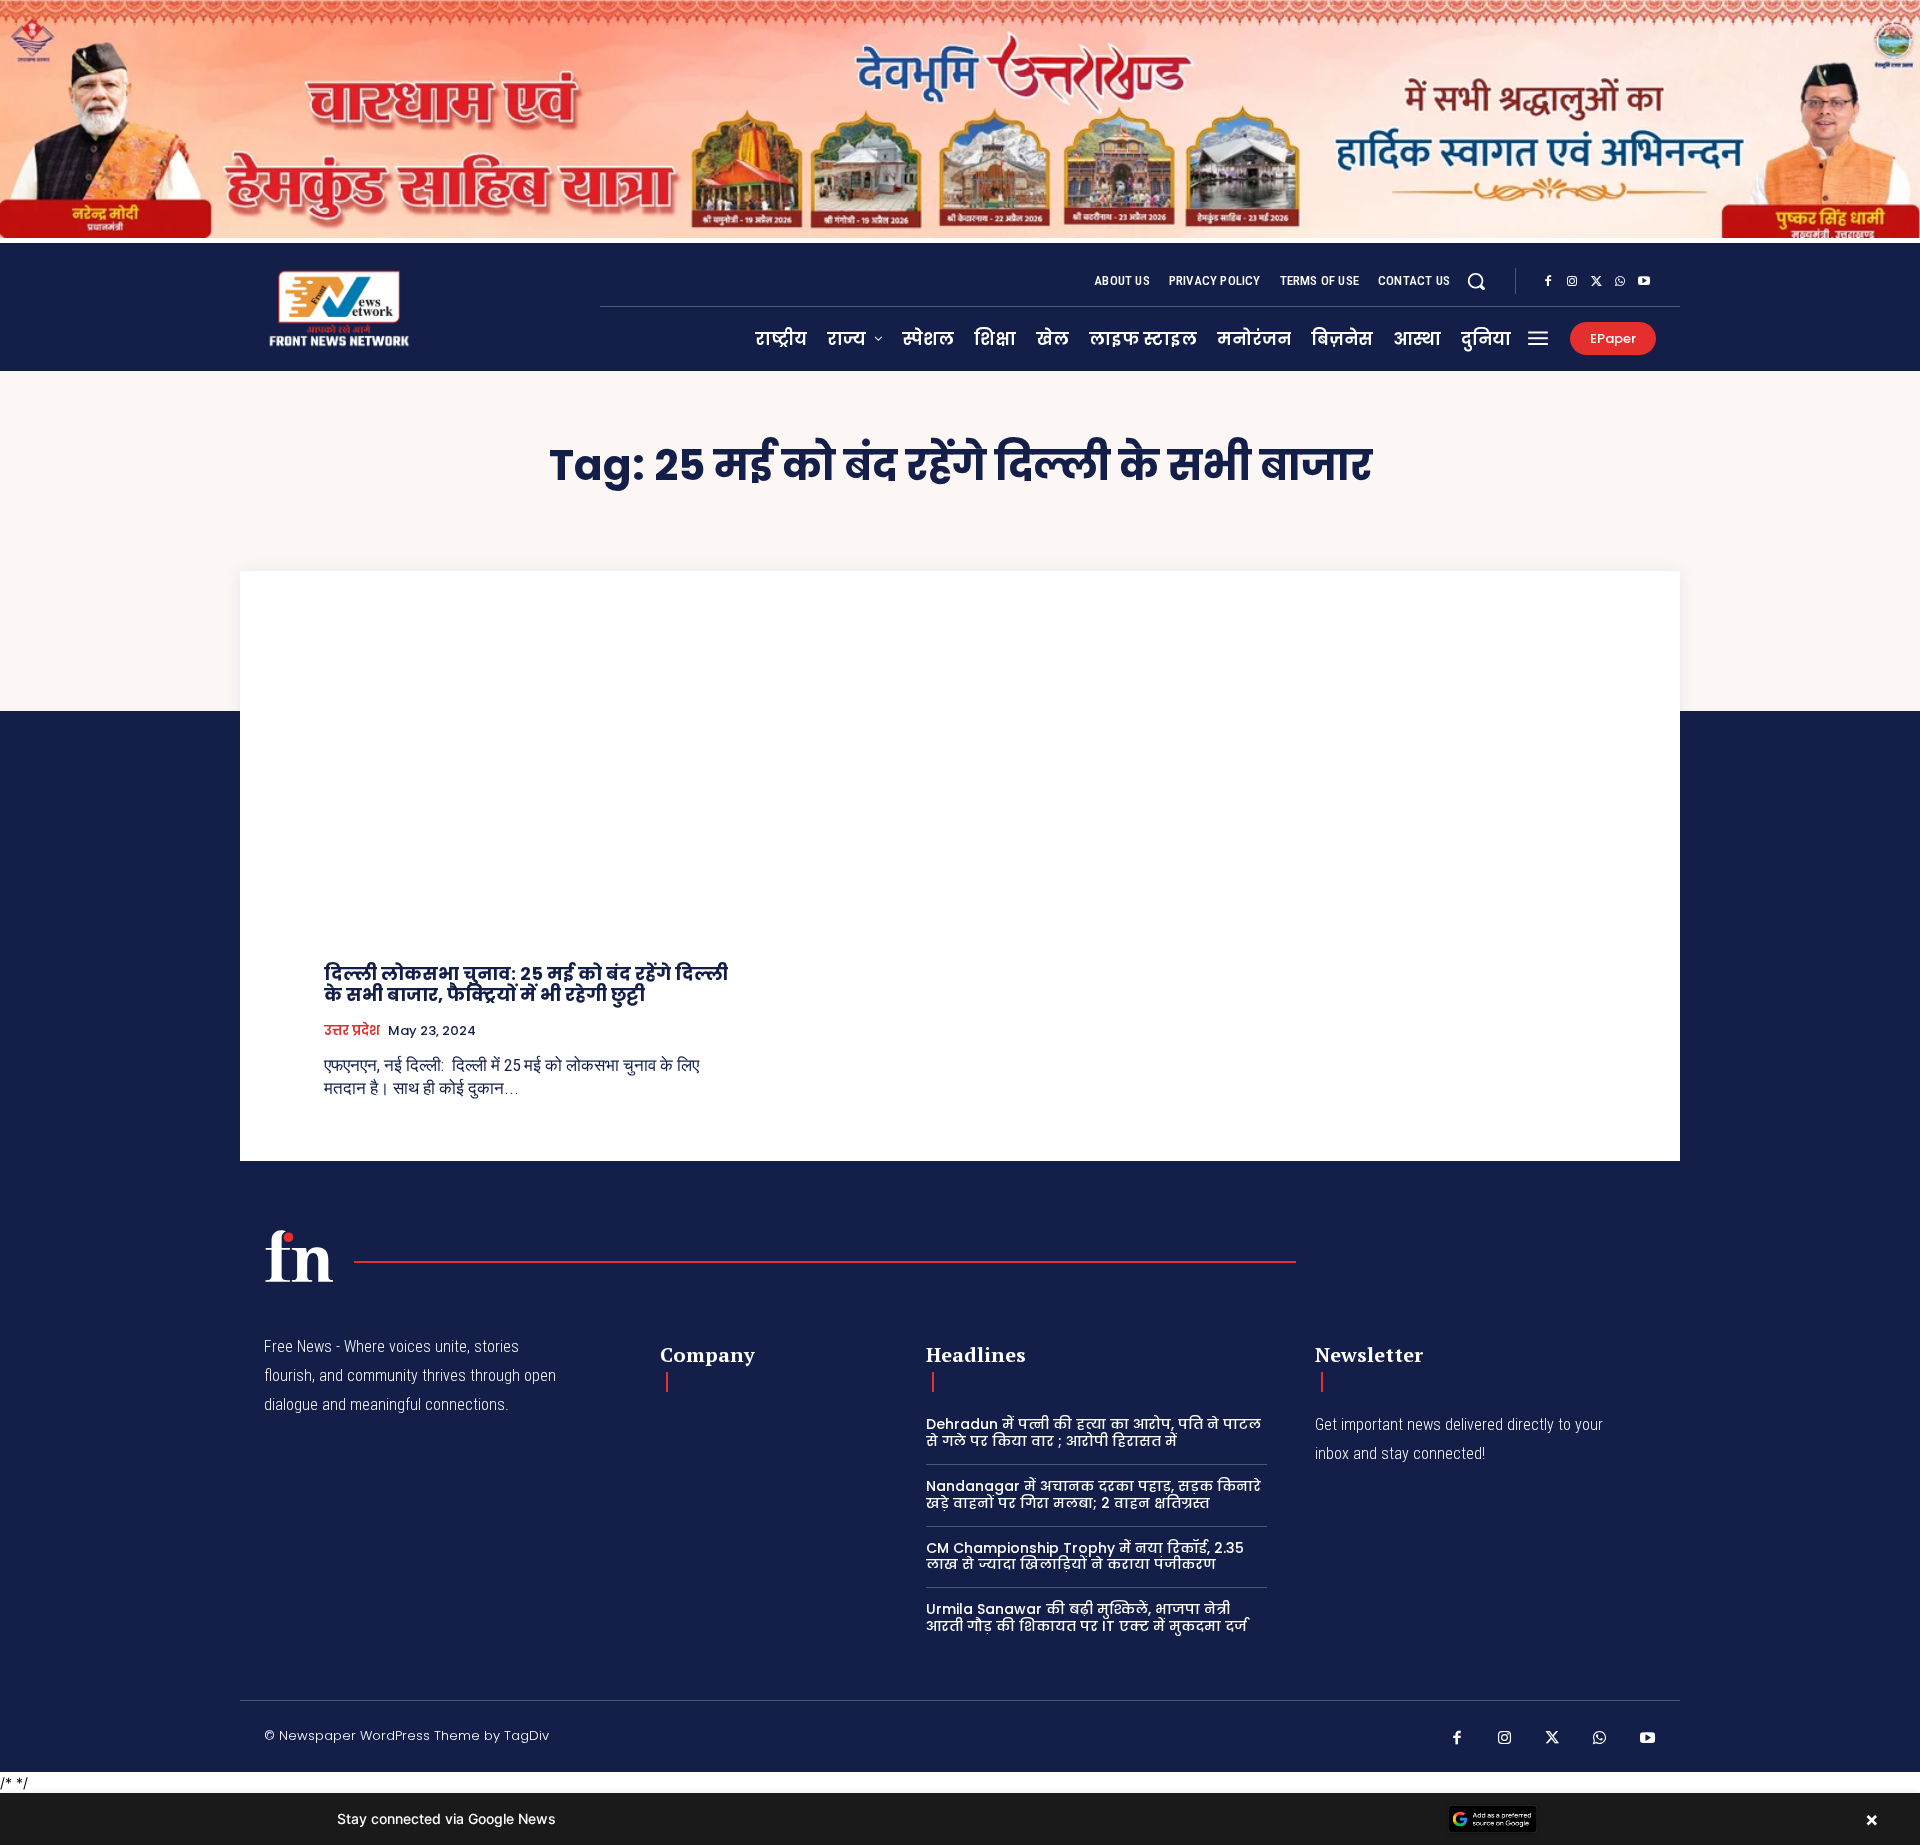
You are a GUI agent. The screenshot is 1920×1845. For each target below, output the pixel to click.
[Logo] (299, 1256)
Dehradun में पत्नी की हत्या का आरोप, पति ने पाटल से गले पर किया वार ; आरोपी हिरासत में (1093, 1432)
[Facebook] (1548, 282)
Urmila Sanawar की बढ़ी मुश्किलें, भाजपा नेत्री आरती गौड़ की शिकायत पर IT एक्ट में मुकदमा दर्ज (1086, 1617)
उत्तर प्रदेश (352, 1031)
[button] (1476, 281)
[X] (1596, 282)
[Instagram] (1572, 282)
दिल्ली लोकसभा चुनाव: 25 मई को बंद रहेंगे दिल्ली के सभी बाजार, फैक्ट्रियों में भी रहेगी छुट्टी (526, 984)
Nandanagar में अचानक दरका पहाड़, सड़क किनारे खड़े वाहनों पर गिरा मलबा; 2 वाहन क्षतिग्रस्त (1093, 1494)
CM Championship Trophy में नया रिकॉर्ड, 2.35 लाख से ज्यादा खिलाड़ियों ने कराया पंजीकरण (1085, 1556)
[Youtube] (1644, 282)
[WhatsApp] (1620, 282)
